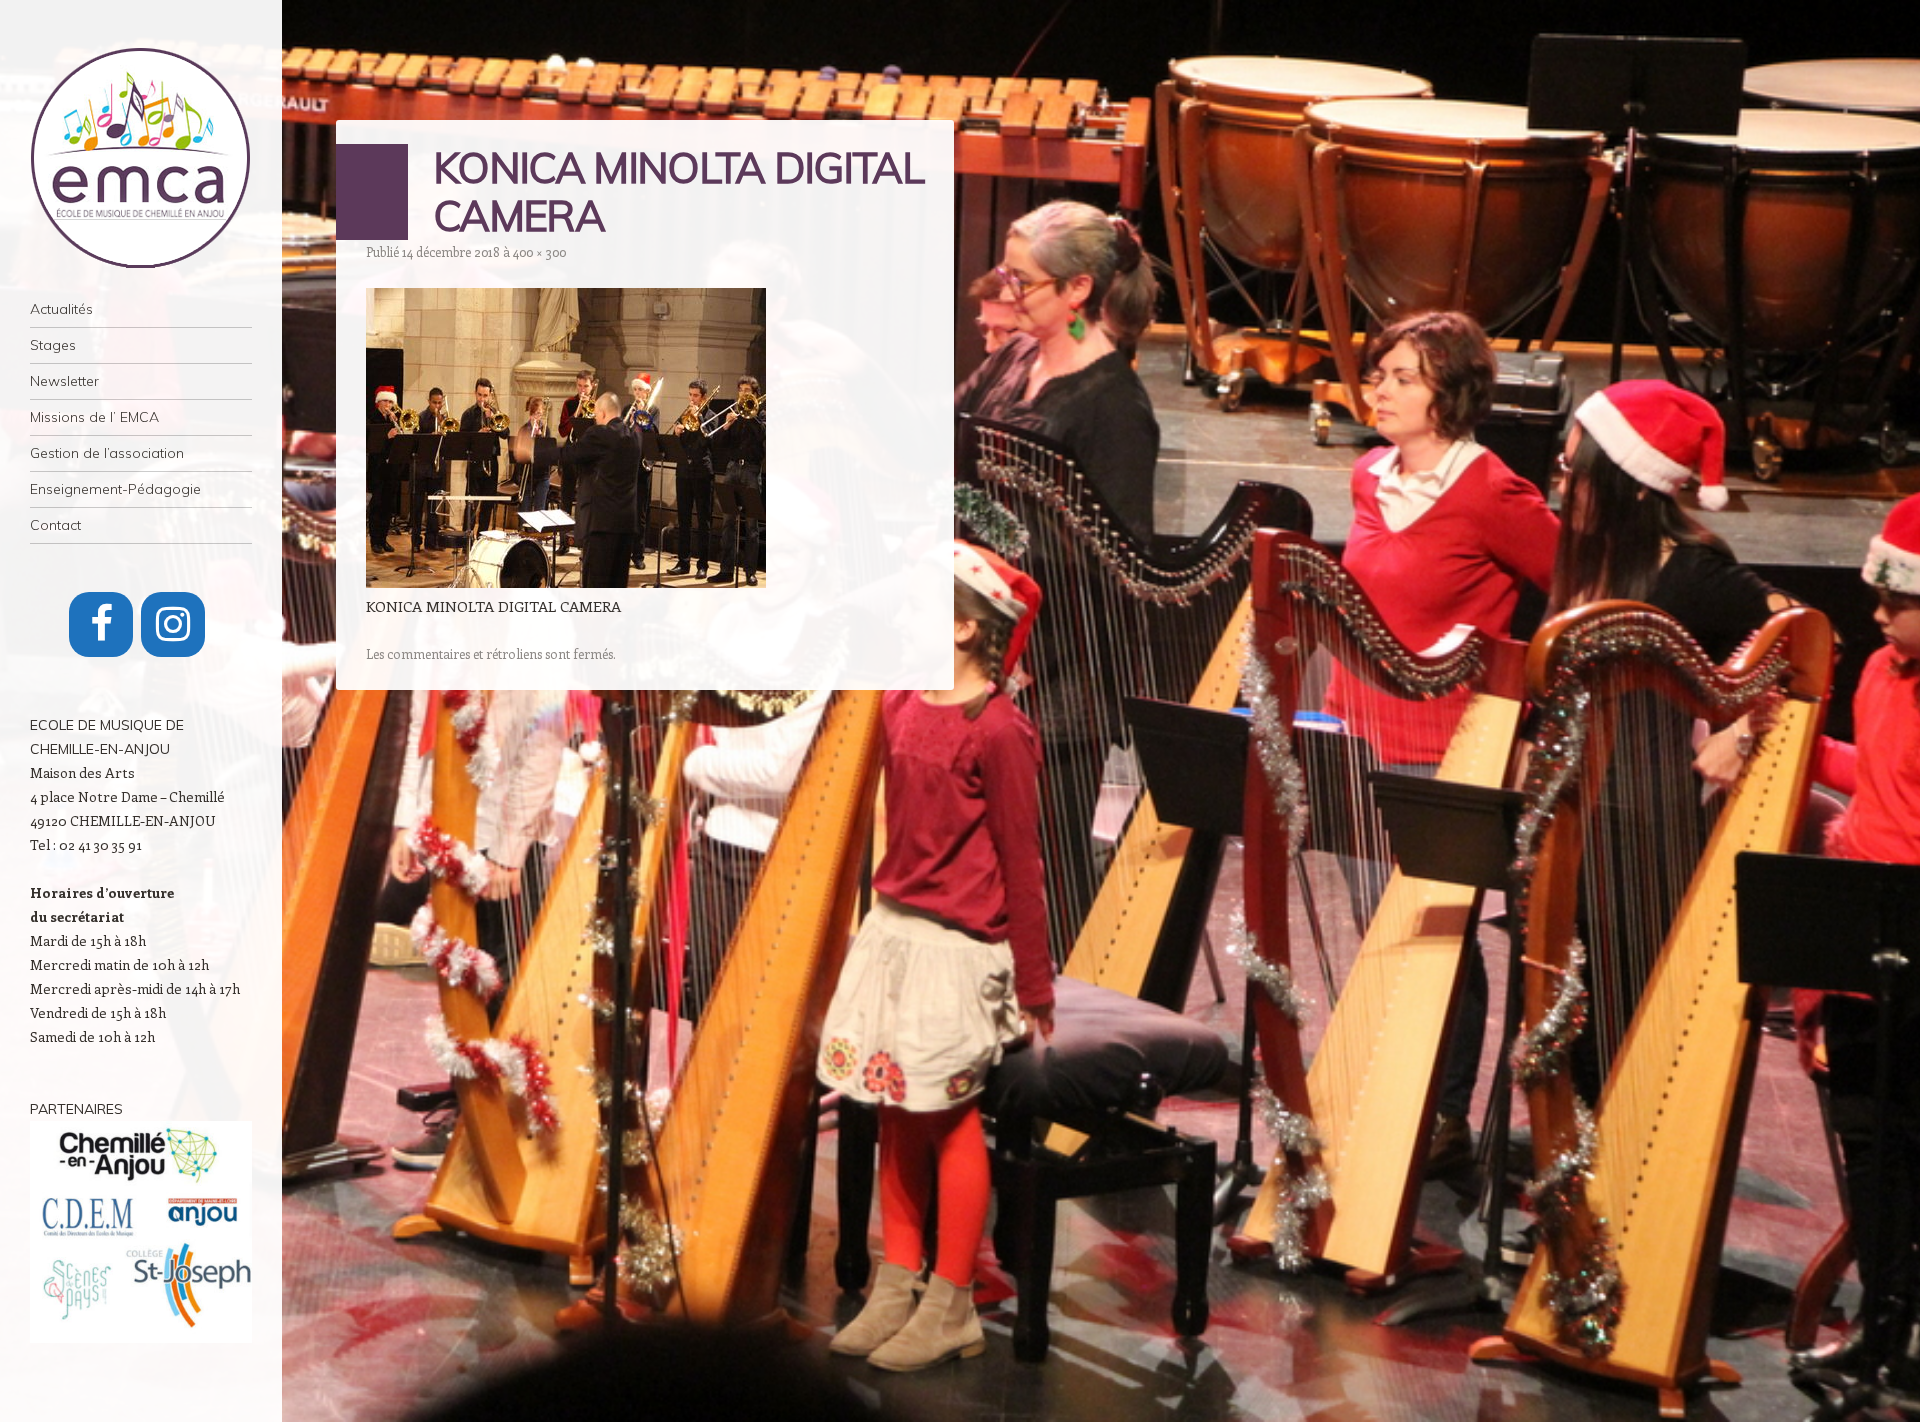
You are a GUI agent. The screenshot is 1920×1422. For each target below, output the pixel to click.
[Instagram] (173, 624)
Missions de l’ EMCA (94, 417)
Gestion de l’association (107, 453)
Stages (53, 345)
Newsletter (64, 381)
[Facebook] (101, 624)
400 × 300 (539, 251)
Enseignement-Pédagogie (115, 489)
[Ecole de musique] (141, 158)
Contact (55, 525)
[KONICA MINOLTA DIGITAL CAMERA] (566, 582)
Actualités (61, 309)
